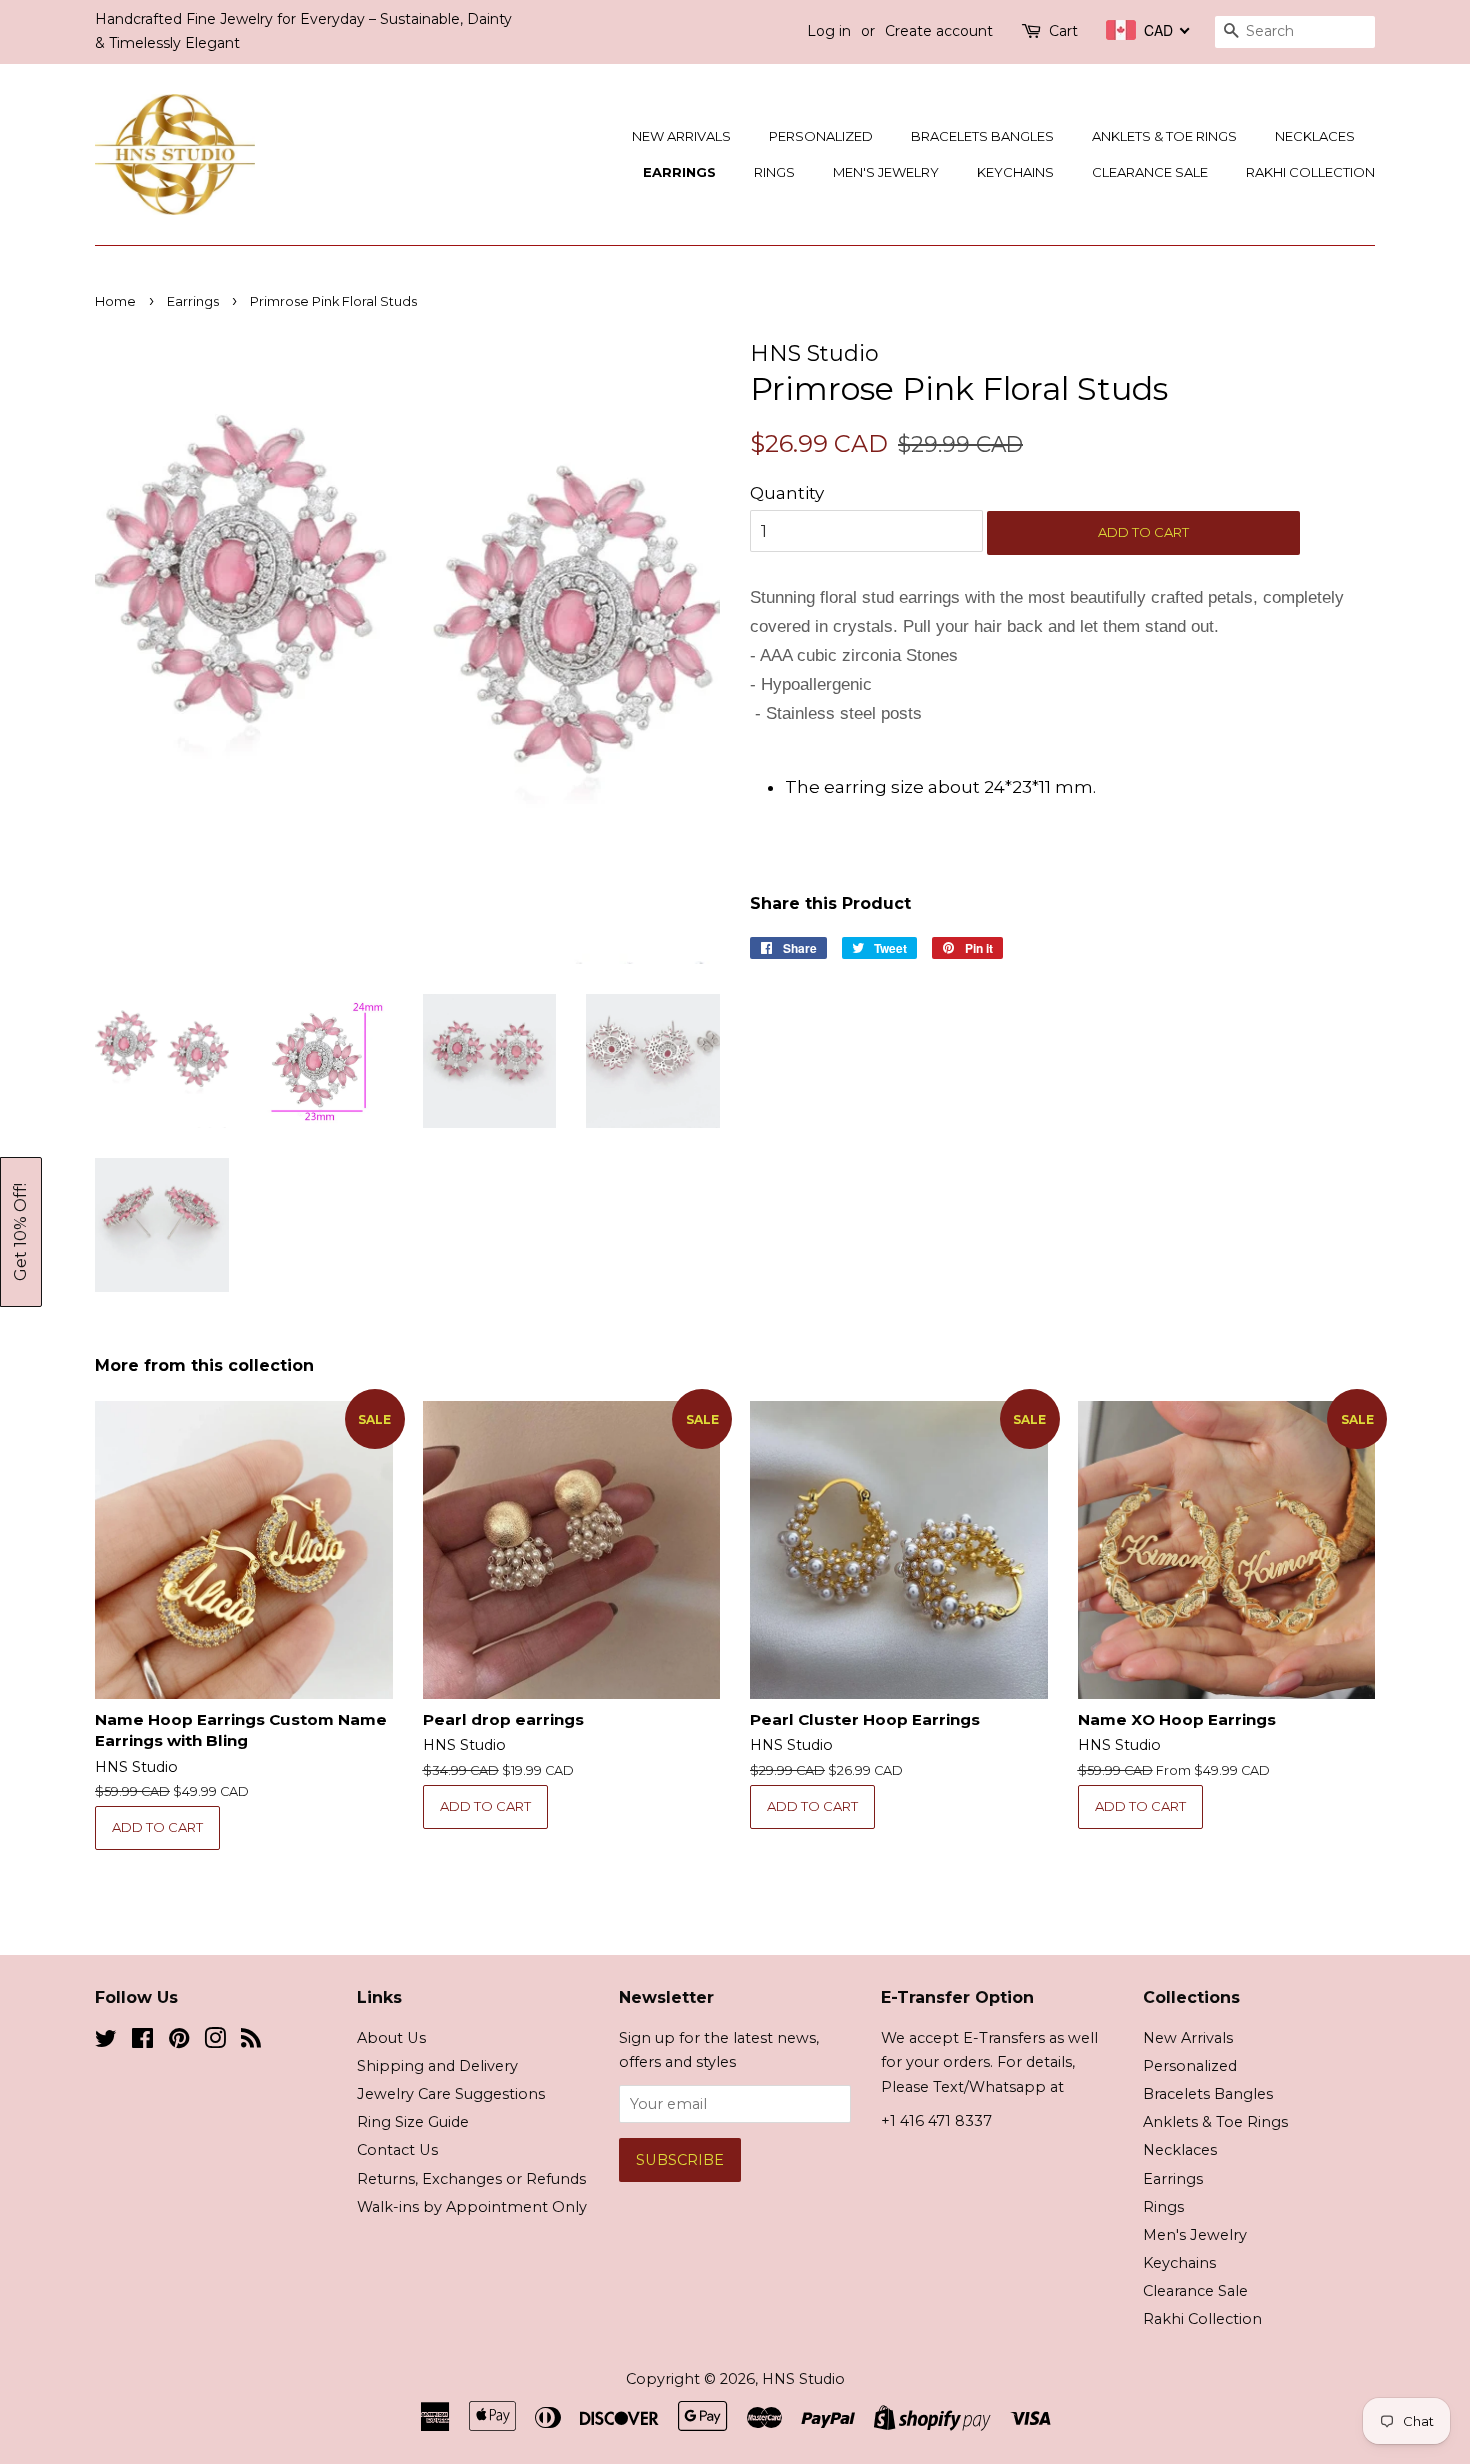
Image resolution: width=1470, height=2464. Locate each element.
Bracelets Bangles (982, 136)
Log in (829, 31)
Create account (939, 31)
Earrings (679, 172)
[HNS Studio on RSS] (251, 2042)
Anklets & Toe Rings (1164, 136)
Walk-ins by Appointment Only (472, 2207)
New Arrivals (681, 136)
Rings (774, 172)
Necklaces (1315, 136)
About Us (391, 2038)
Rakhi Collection (1310, 172)
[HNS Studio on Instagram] (215, 2042)
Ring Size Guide (413, 2122)
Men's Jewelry (886, 172)
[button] (21, 1232)
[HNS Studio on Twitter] (106, 2042)
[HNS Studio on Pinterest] (179, 2042)
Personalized (821, 136)
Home (115, 301)
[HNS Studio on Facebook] (142, 2042)
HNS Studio (803, 2379)
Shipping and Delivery (437, 2066)
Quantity (787, 493)
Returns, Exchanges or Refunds (471, 2179)
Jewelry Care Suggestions (451, 2094)
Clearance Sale (1150, 172)
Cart (1063, 31)
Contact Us (397, 2150)
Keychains (1015, 172)
